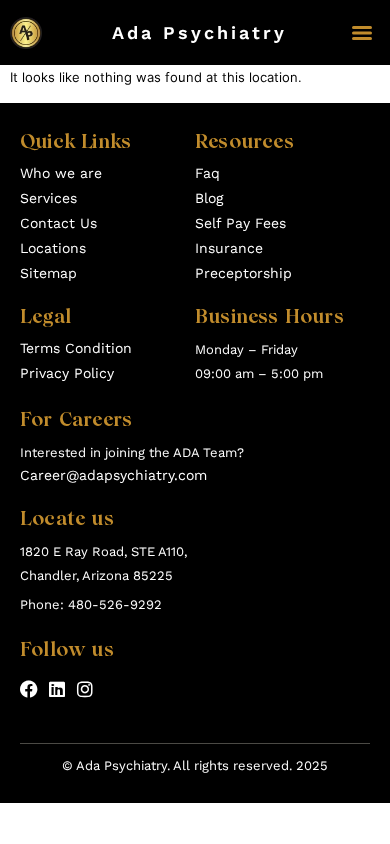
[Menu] (362, 33)
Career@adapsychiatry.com (113, 475)
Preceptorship (243, 273)
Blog (209, 198)
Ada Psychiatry (199, 32)
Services (48, 198)
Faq (207, 173)
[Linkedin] (57, 689)
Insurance (229, 248)
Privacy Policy (67, 373)
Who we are (61, 173)
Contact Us (58, 223)
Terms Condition (76, 348)
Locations (53, 248)
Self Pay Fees (240, 223)
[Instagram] (85, 689)
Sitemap (48, 273)
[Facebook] (29, 689)
